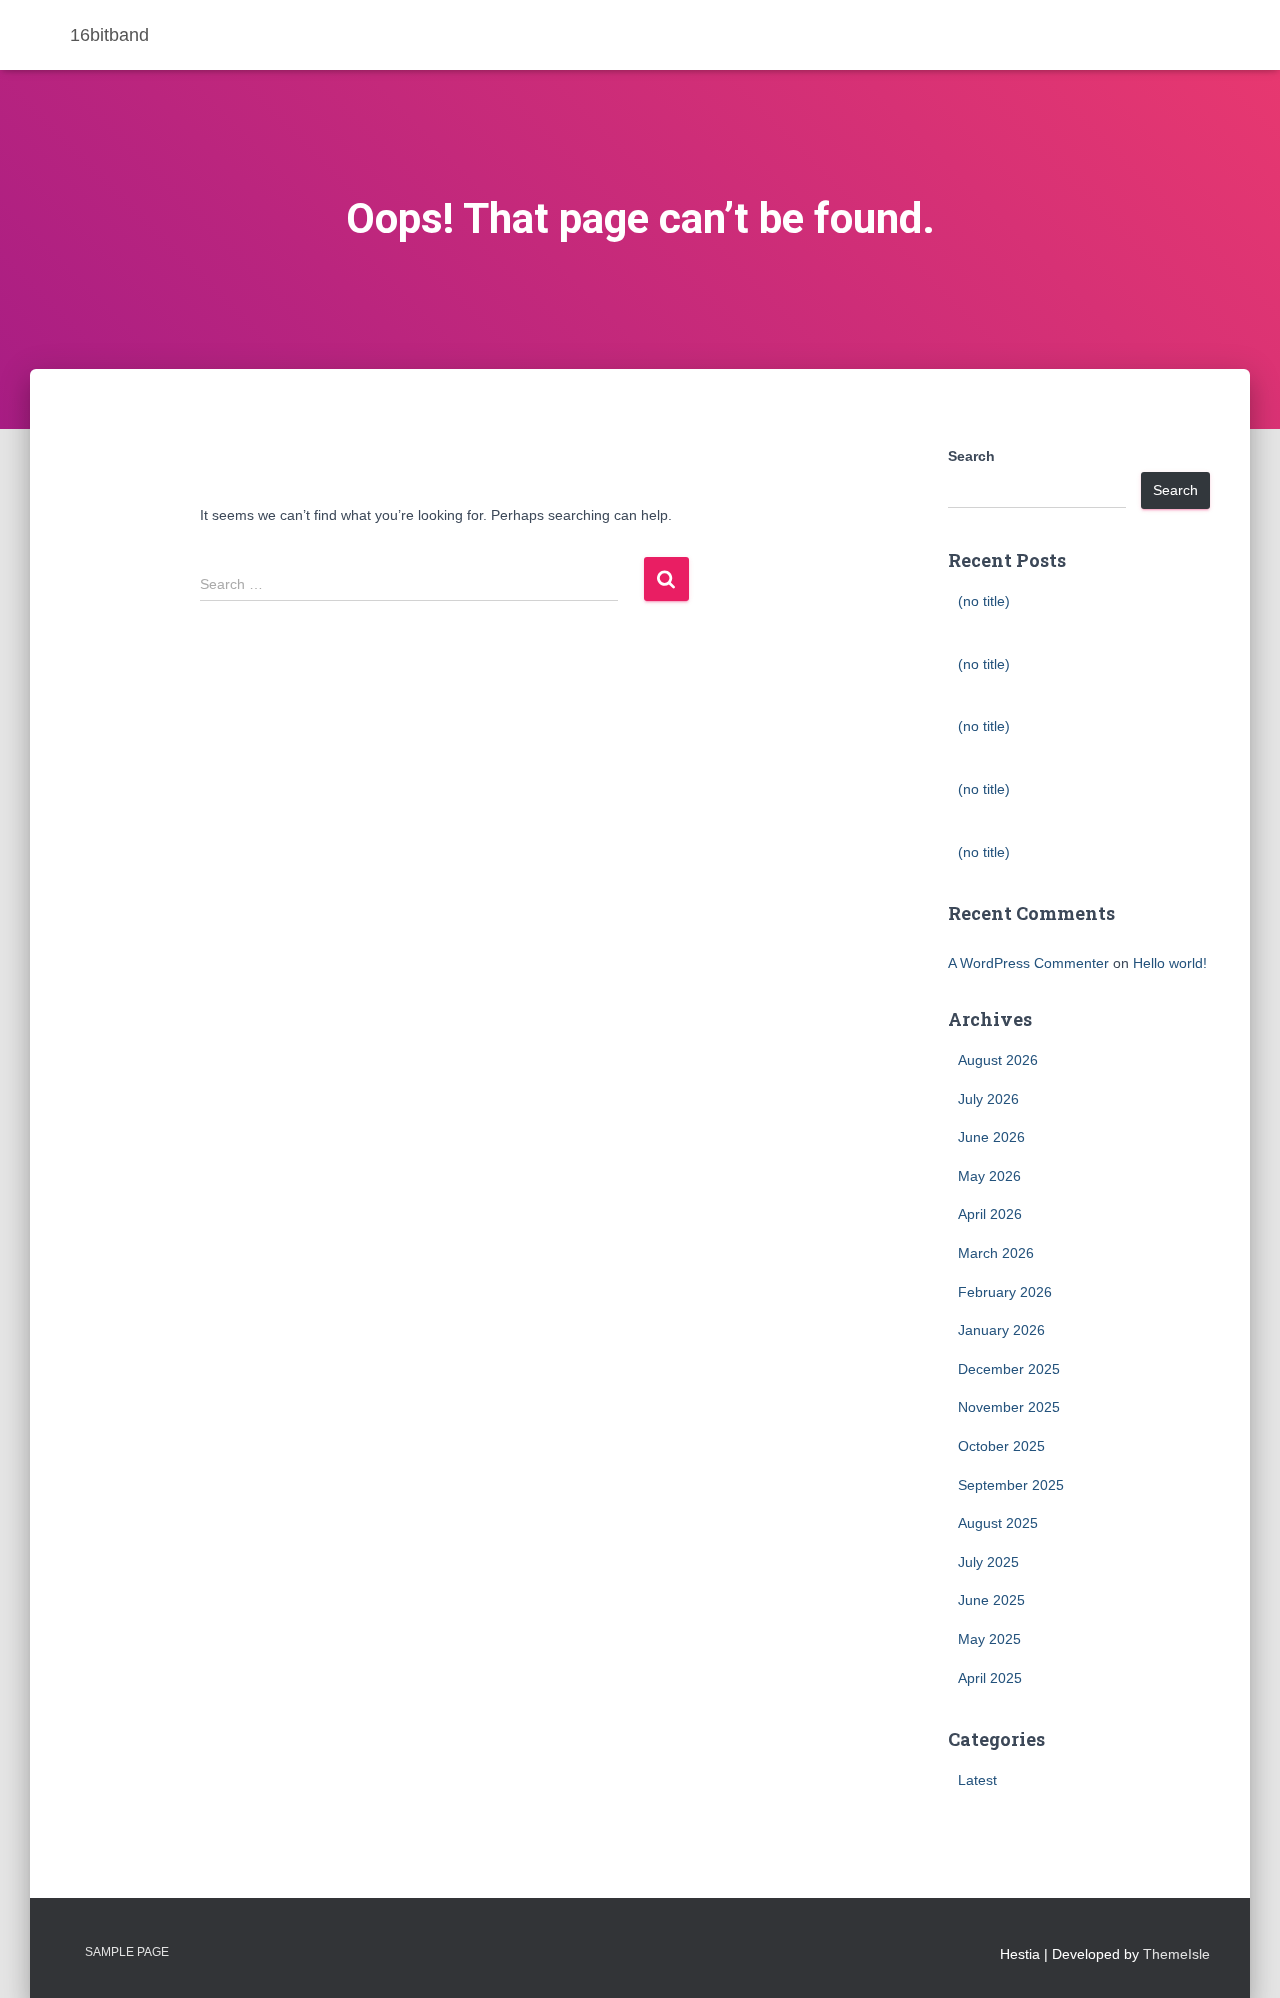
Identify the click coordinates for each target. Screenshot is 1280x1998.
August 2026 (998, 1060)
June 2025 (991, 1600)
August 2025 (998, 1523)
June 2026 (991, 1137)
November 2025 (1009, 1407)
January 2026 (1001, 1330)
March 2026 (996, 1253)
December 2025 (1009, 1369)
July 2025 (988, 1562)
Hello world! (1170, 963)
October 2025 (1001, 1446)
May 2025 (989, 1639)
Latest (977, 1780)
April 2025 (990, 1678)
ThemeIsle (1176, 1954)
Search (971, 456)
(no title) (984, 601)
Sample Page (127, 1952)
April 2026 (990, 1214)
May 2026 (989, 1176)
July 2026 (988, 1099)
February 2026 (1005, 1292)
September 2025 (1011, 1485)
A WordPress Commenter (1028, 963)
